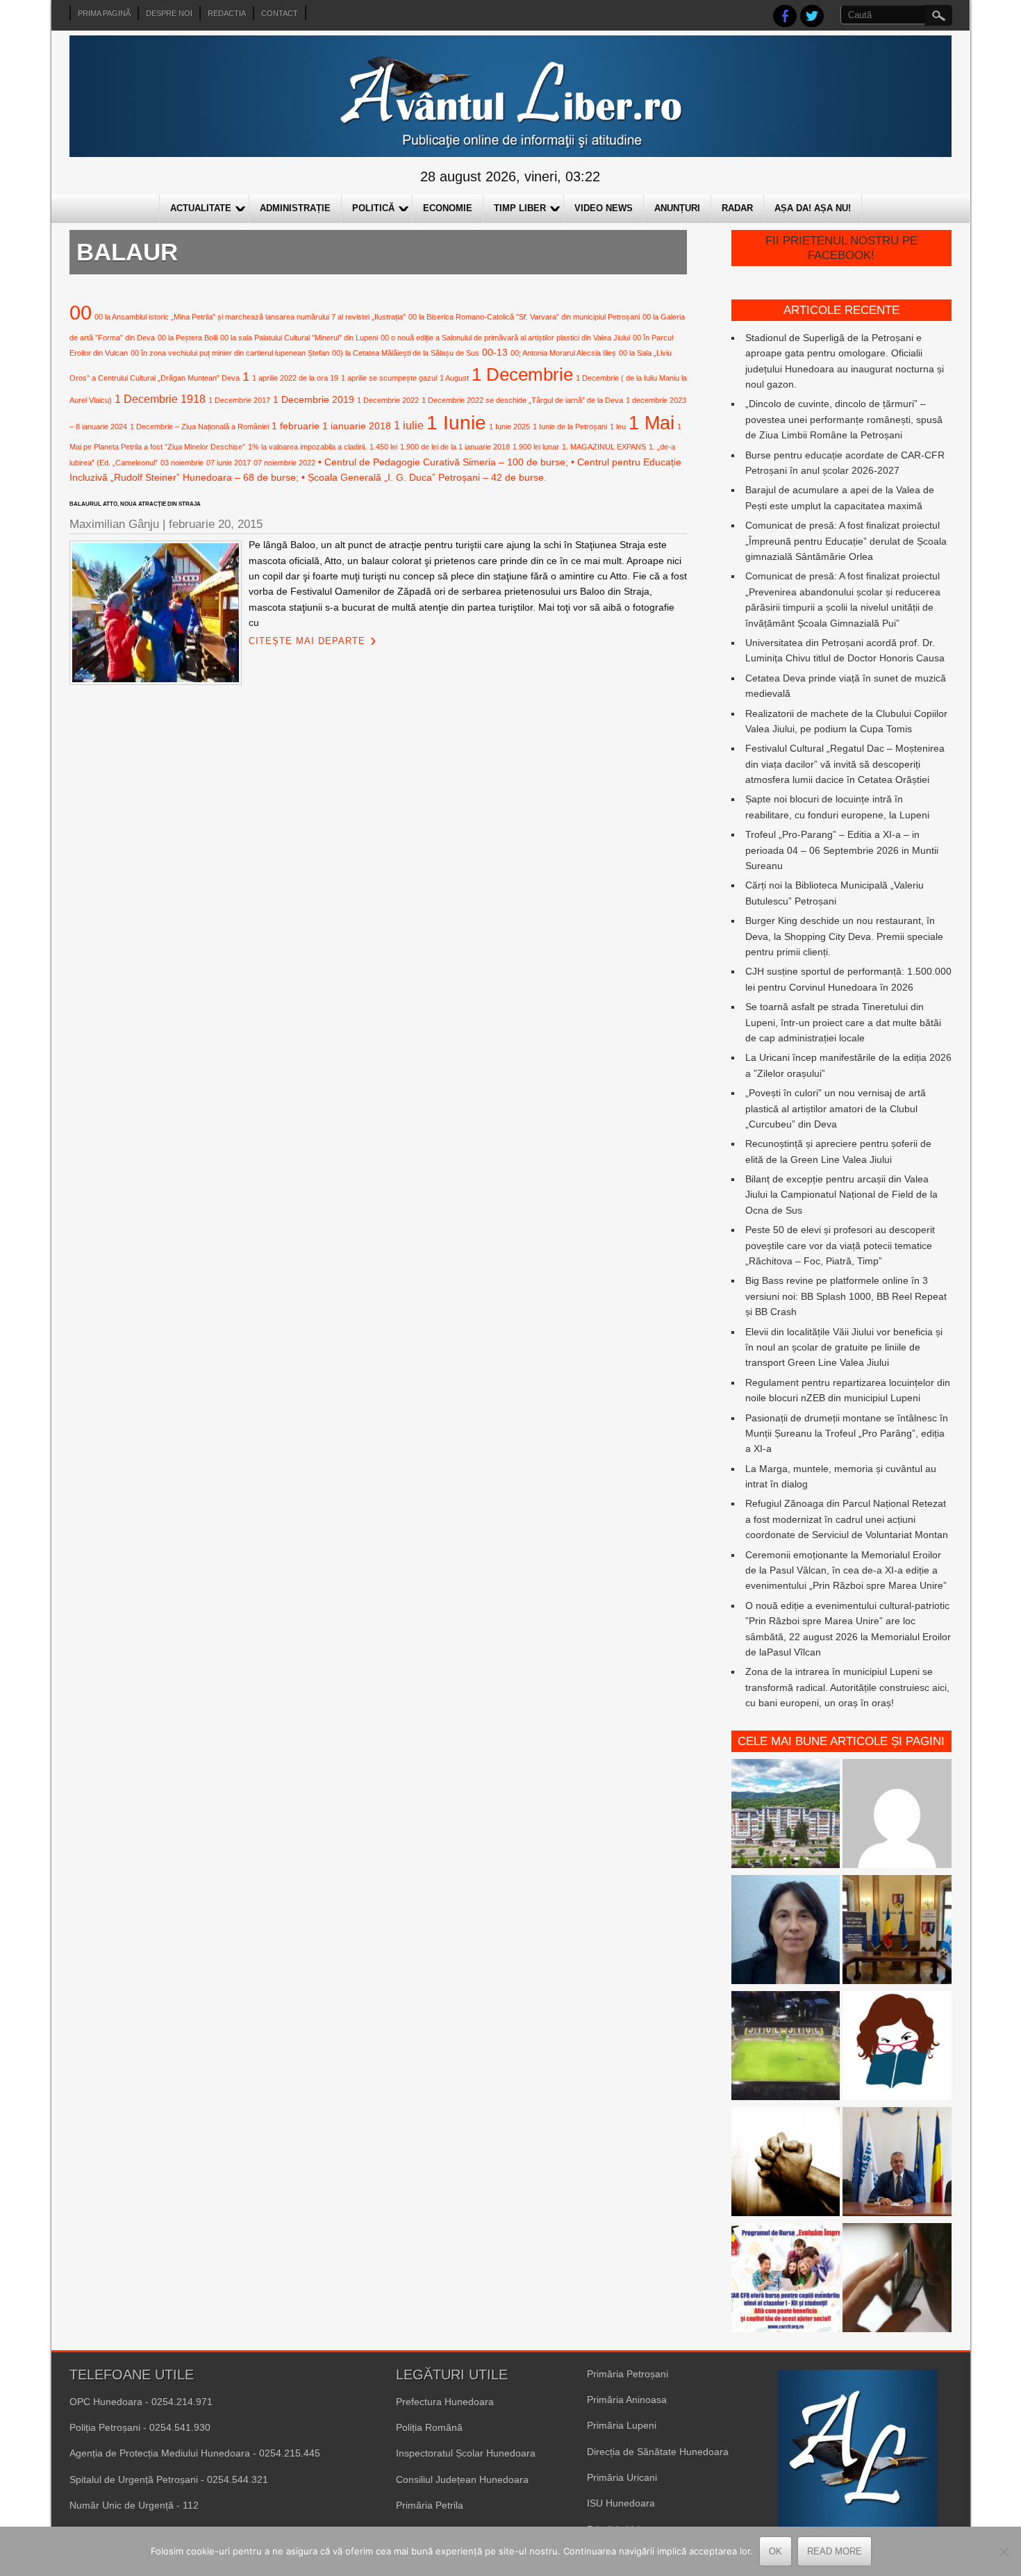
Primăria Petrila (430, 2505)
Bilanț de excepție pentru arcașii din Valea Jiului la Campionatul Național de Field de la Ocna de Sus (841, 1195)
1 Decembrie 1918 (160, 399)
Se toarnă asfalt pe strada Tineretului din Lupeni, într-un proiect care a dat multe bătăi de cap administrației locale (843, 1022)
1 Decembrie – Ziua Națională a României (199, 427)
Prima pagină (104, 13)
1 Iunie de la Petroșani (570, 427)
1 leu (618, 427)
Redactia (227, 13)
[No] (1004, 2552)
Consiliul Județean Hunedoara (462, 2479)
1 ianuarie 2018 (357, 426)
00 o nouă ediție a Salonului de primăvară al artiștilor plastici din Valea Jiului (505, 338)
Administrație (295, 208)
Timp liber (520, 208)
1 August (454, 378)
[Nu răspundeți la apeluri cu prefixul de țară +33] (897, 2280)
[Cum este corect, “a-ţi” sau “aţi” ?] (897, 1816)
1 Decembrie (522, 374)
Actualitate (201, 208)
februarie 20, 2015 (216, 524)
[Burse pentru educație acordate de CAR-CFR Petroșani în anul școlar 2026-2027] (786, 2280)
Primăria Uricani (622, 2477)
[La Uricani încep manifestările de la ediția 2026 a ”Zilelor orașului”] (897, 2164)
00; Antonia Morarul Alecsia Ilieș (563, 353)
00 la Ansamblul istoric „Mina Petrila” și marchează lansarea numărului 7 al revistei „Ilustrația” (250, 317)
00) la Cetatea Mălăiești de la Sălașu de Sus (406, 353)
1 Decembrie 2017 (239, 400)
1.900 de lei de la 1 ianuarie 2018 (455, 447)
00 (81, 312)
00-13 (495, 352)
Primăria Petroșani (628, 2374)
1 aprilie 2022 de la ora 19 (295, 378)
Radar (737, 208)
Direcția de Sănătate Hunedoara (658, 2452)
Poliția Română (429, 2427)
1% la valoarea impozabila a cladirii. (307, 447)
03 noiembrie (182, 463)
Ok (775, 2551)
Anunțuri (677, 208)
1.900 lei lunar (536, 447)
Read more (835, 2551)
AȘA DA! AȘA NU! (813, 208)
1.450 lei (383, 447)
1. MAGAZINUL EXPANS (604, 447)
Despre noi (169, 13)
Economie (448, 208)
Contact (280, 13)
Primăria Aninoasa (627, 2400)
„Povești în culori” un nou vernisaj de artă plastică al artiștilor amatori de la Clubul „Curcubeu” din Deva (836, 1108)
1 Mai (651, 423)
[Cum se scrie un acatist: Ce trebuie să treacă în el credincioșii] (786, 2164)
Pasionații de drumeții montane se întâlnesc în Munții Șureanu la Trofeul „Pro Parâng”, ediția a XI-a (847, 1434)
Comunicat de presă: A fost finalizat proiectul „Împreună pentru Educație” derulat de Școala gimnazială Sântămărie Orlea (846, 541)
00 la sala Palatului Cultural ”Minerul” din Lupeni (299, 338)
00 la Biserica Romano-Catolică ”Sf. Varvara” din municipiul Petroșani (524, 317)
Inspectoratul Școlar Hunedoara (466, 2453)
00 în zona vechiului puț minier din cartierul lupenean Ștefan (230, 353)
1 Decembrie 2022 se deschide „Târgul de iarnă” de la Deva (522, 400)
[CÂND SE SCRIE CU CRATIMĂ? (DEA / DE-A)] (897, 2048)
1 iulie (409, 425)
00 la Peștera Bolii (188, 338)
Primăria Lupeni (622, 2425)
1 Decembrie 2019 (314, 399)
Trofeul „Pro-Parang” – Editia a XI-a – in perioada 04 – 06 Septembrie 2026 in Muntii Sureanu (842, 850)
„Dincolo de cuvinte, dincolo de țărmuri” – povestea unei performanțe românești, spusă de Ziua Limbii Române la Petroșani (844, 419)
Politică (373, 208)
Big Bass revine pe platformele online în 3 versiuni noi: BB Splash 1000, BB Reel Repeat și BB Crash (846, 1296)
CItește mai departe (307, 641)
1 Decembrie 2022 (388, 400)
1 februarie (296, 426)
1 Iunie (456, 423)
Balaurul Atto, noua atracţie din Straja (135, 504)
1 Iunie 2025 (509, 427)
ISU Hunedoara (621, 2503)
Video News (604, 208)
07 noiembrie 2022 (284, 463)
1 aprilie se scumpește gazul (389, 378)
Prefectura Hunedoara (445, 2402)
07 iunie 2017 (229, 463)
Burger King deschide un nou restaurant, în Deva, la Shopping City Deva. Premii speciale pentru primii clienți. (844, 936)
